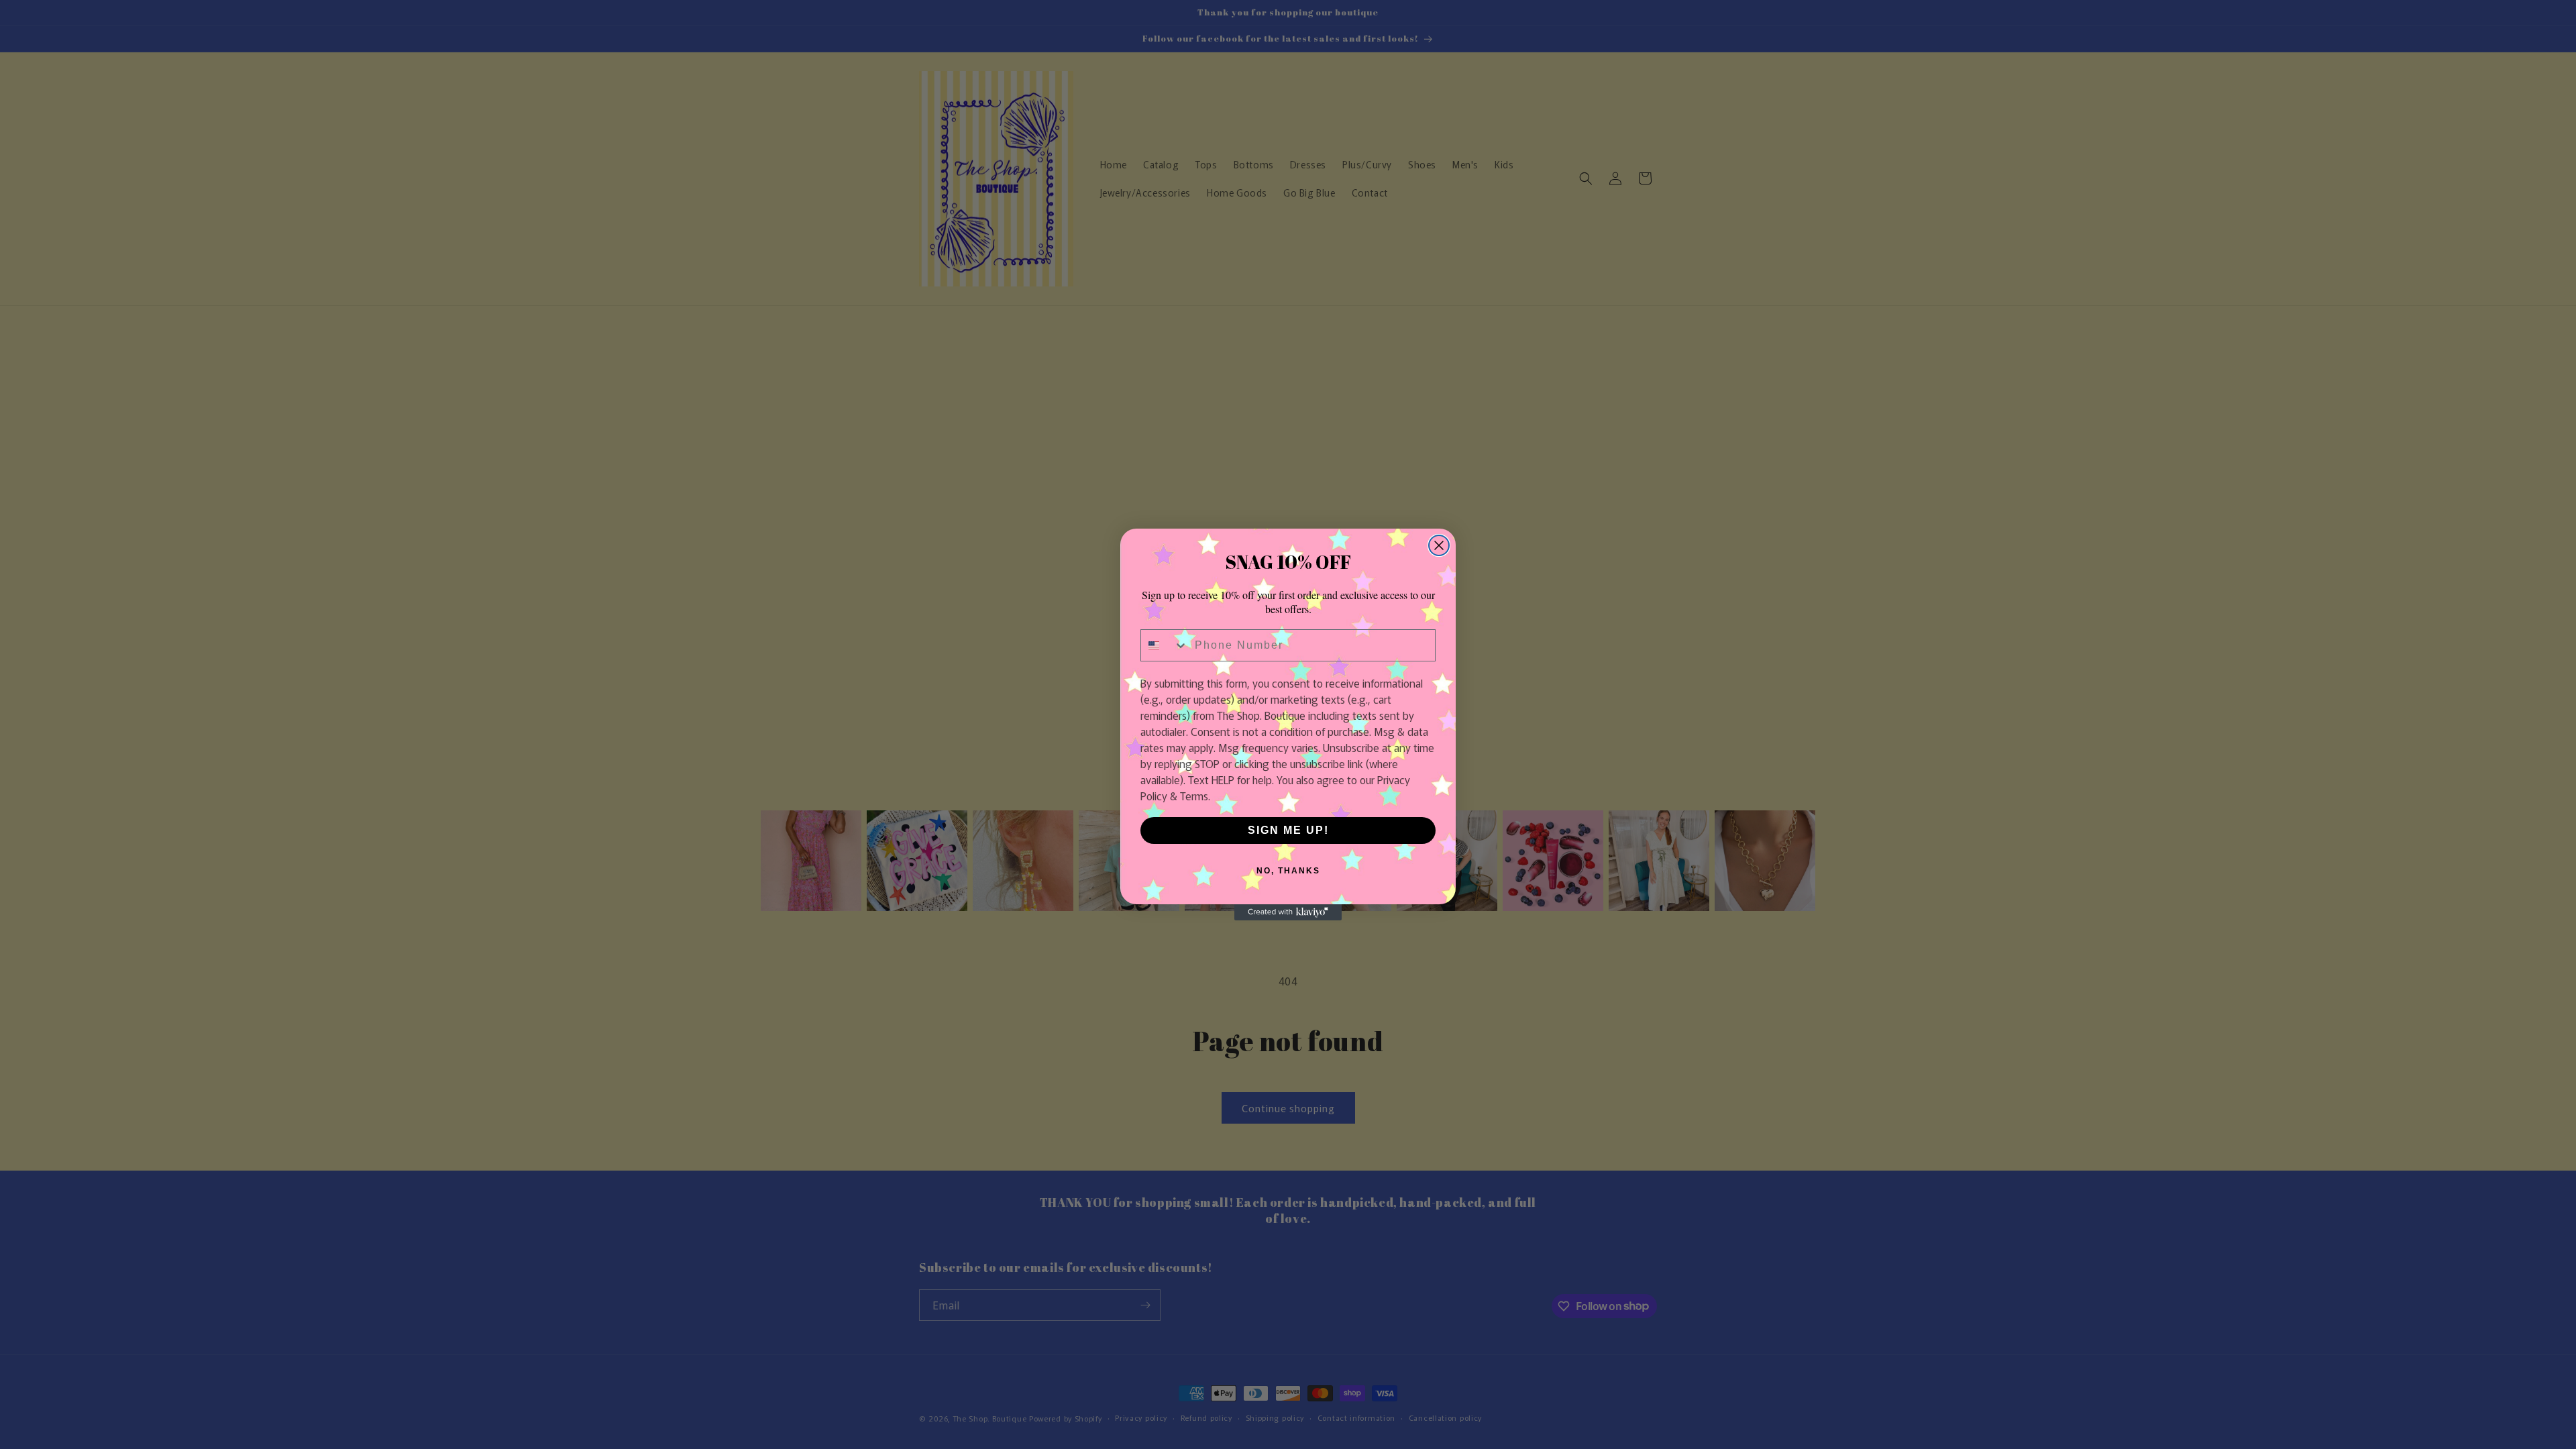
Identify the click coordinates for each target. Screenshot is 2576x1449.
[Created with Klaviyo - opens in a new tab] (1288, 912)
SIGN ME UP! (1288, 830)
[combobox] (1165, 645)
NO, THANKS (1288, 871)
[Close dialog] (1439, 545)
